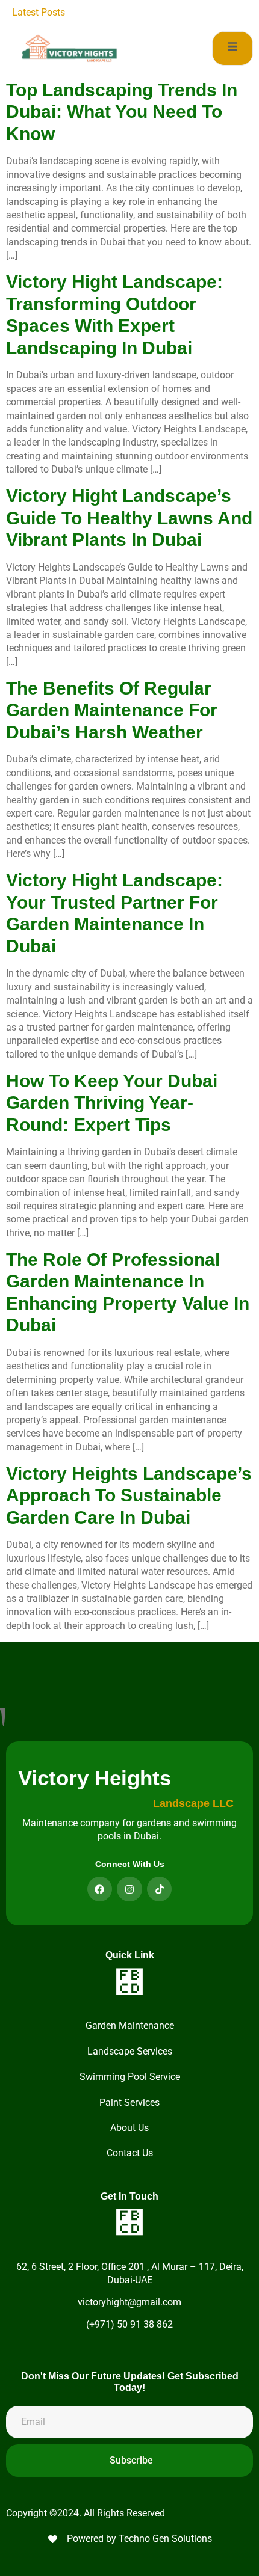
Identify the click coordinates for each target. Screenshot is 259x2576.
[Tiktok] (160, 1889)
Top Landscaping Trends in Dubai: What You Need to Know (122, 112)
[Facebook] (100, 1889)
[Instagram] (129, 1889)
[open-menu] (232, 48)
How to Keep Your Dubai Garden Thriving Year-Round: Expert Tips (112, 1103)
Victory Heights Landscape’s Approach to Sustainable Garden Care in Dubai (129, 1495)
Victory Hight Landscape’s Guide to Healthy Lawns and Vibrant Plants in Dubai (129, 518)
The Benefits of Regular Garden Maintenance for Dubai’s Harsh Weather (112, 710)
